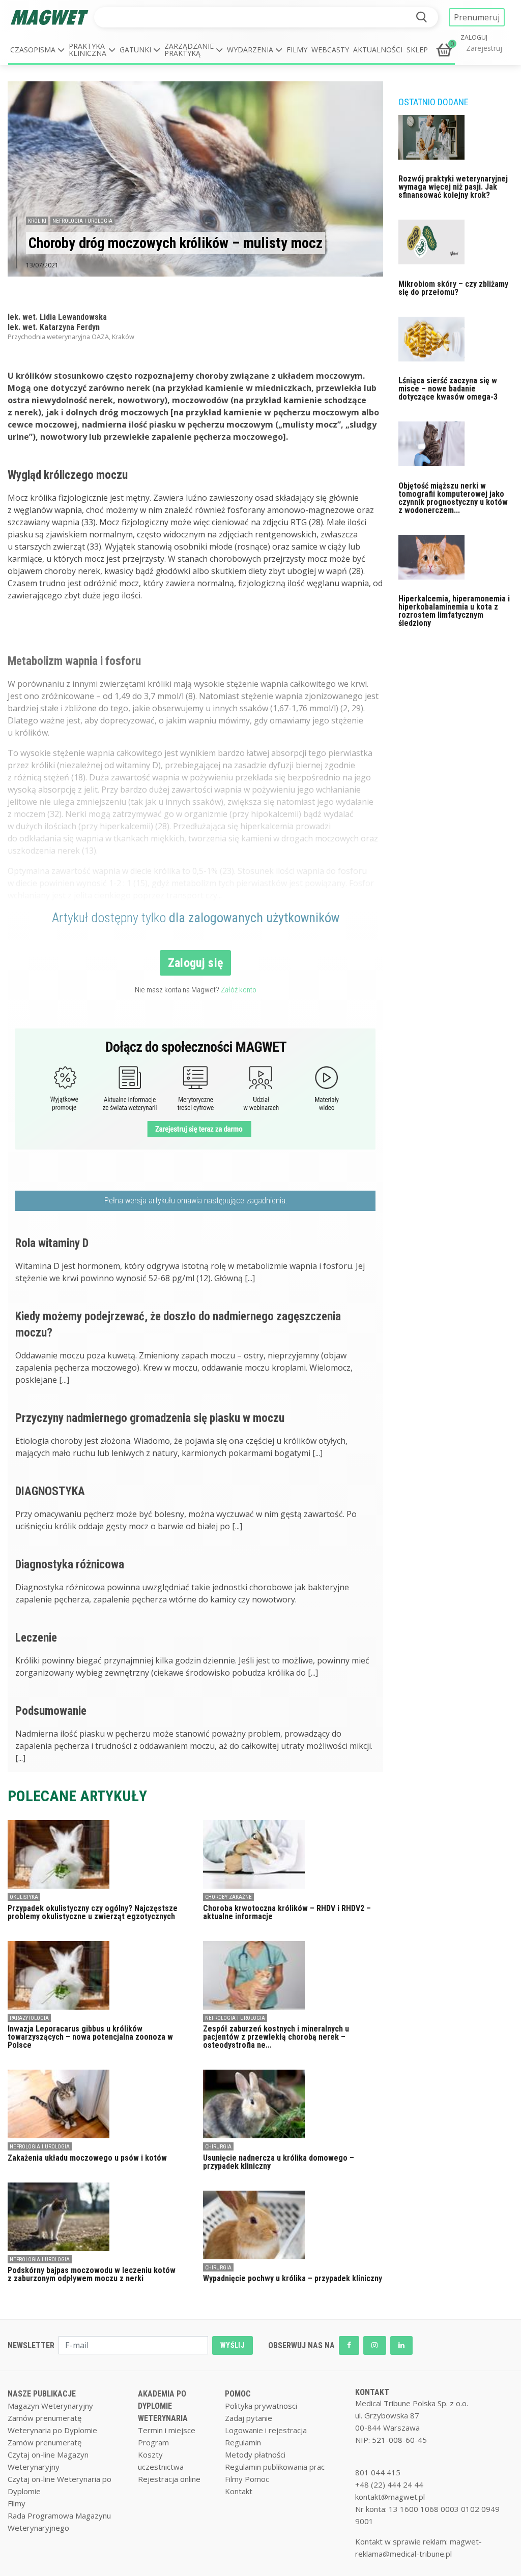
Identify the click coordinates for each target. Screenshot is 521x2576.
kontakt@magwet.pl (390, 2497)
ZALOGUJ (474, 38)
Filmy (297, 50)
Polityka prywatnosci (261, 2406)
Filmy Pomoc (247, 2479)
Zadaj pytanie (249, 2418)
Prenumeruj (477, 17)
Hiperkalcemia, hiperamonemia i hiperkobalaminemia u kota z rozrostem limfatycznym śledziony (454, 611)
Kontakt (239, 2491)
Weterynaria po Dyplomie (52, 2430)
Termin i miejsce (167, 2430)
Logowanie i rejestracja (266, 2430)
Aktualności (378, 50)
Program (153, 2442)
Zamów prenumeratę (45, 2418)
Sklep (417, 50)
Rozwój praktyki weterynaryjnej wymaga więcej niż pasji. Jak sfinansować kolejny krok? (453, 187)
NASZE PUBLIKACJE (42, 2394)
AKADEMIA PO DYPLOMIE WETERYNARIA (163, 2406)
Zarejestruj (484, 48)
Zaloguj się (196, 963)
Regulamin (243, 2442)
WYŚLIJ (233, 2345)
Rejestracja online (169, 2479)
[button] (37, 50)
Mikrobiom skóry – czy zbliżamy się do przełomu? (453, 288)
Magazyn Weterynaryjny (50, 2406)
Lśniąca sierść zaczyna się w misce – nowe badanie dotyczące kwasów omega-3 (448, 389)
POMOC (238, 2394)
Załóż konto (239, 990)
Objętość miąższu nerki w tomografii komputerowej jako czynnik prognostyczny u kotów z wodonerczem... (453, 498)
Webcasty (330, 50)
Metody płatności (255, 2454)
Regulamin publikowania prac (275, 2467)
